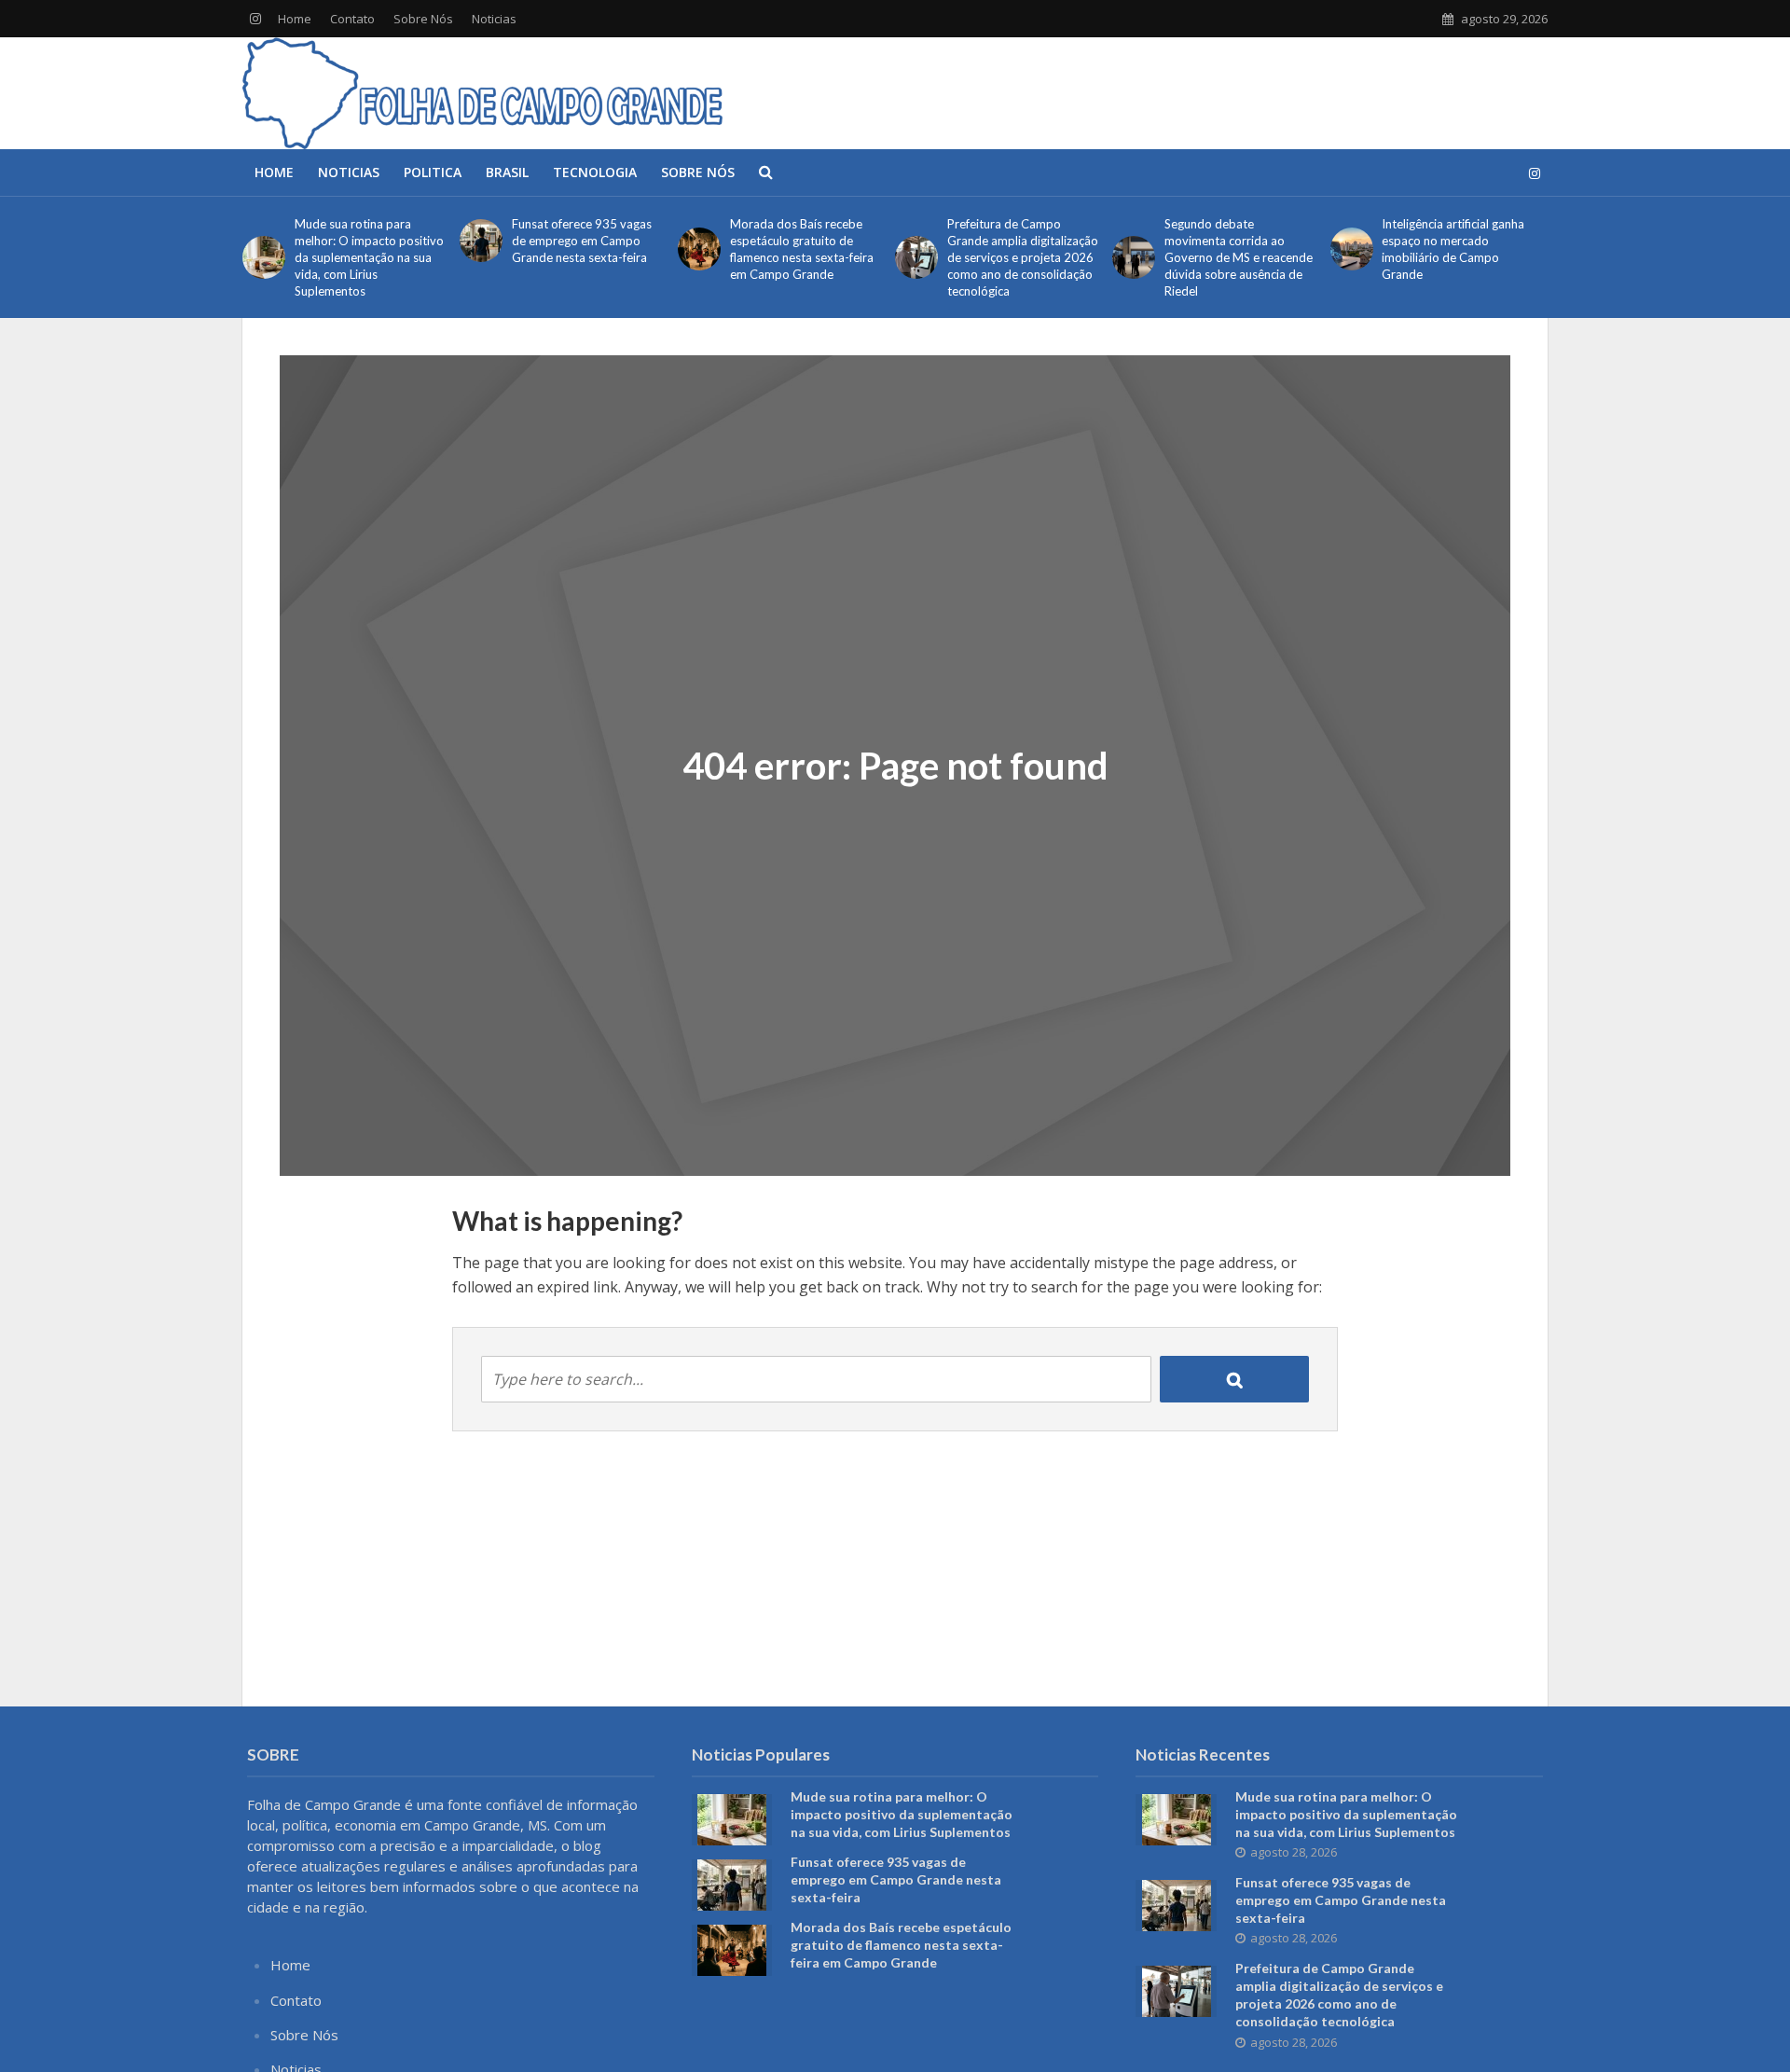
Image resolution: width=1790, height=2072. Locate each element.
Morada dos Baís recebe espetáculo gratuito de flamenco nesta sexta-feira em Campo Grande (802, 249)
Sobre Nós (423, 19)
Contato (352, 19)
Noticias (494, 19)
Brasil (507, 172)
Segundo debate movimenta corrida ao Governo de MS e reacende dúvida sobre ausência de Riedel (1239, 257)
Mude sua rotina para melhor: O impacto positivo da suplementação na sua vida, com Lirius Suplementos (369, 257)
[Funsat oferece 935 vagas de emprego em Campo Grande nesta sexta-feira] (481, 241)
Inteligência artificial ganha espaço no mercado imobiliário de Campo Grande (1453, 249)
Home (295, 19)
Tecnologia (595, 172)
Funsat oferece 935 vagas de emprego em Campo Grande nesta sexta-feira (582, 241)
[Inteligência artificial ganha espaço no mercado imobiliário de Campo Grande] (1352, 249)
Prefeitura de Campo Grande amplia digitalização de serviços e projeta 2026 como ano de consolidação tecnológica (1023, 257)
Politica (433, 172)
